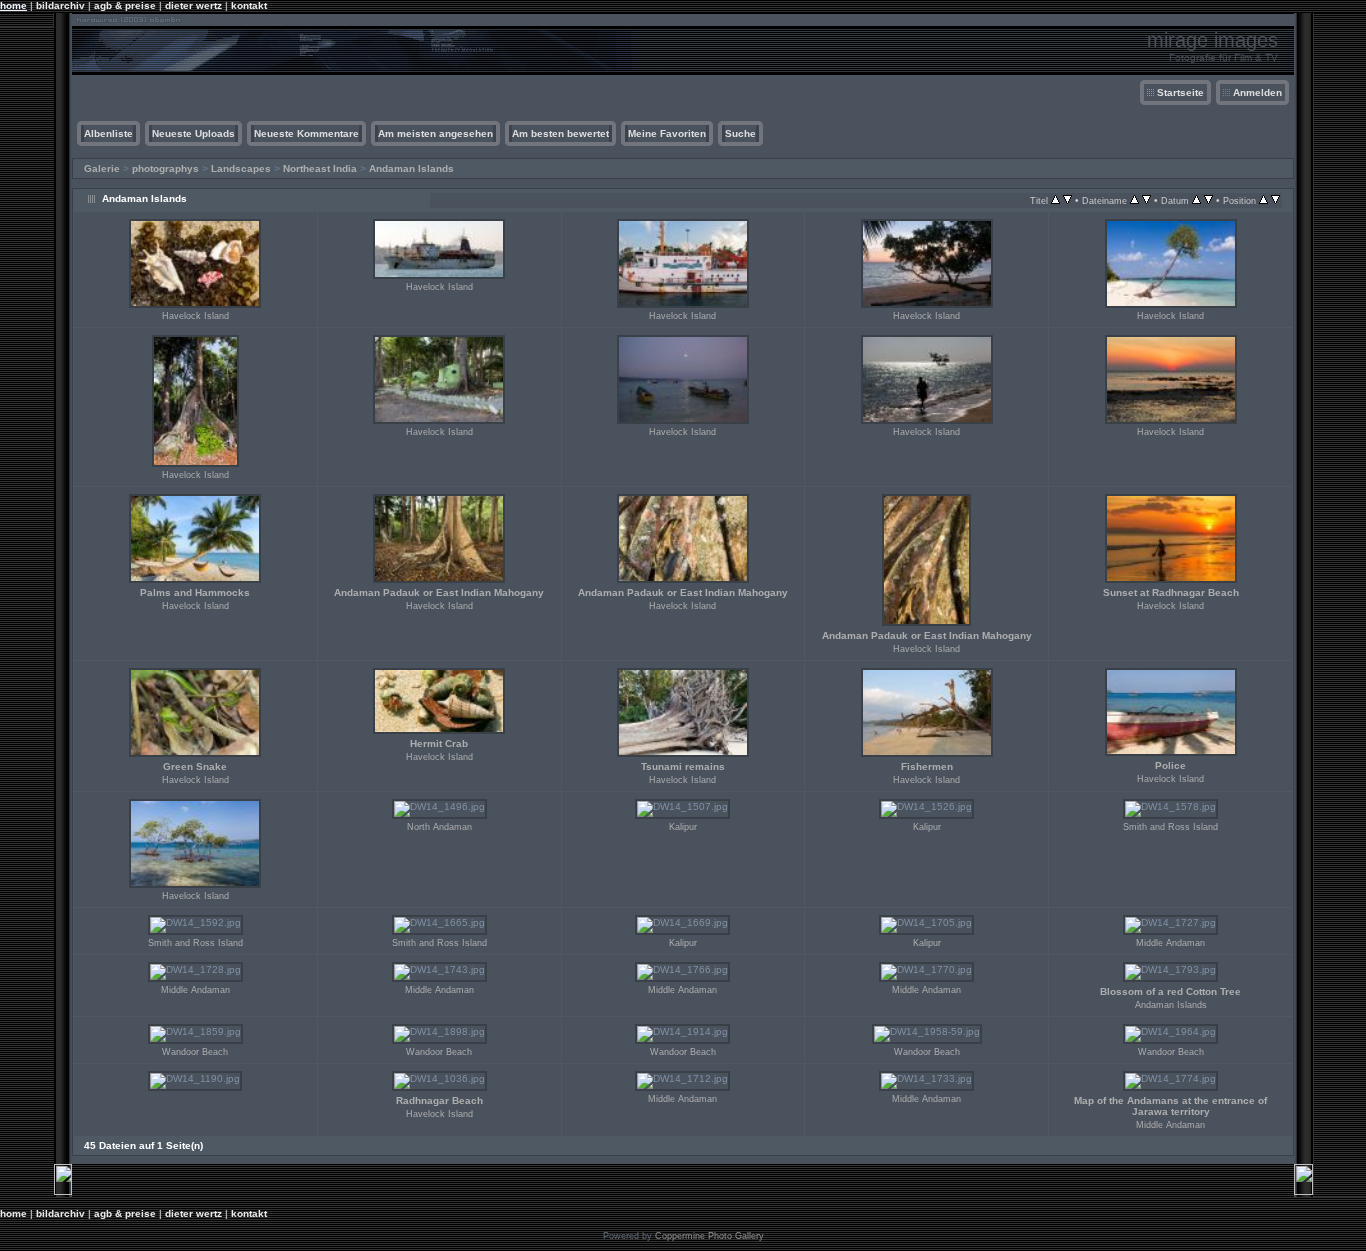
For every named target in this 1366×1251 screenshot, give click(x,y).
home (13, 5)
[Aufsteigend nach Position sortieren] (1263, 200)
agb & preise (125, 5)
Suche (740, 133)
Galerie (102, 168)
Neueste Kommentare (306, 133)
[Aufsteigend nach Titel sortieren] (1055, 200)
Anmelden (1257, 92)
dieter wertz (193, 5)
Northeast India (320, 168)
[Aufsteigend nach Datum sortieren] (1196, 200)
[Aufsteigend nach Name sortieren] (1134, 200)
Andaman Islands (411, 168)
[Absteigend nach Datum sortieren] (1208, 200)
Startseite (1180, 92)
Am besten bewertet (560, 133)
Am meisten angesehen (435, 133)
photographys (165, 168)
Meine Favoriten (667, 133)
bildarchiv (60, 5)
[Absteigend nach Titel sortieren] (1067, 200)
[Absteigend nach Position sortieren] (1275, 200)
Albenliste (108, 133)
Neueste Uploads (193, 133)
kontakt (249, 5)
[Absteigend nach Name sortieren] (1146, 200)
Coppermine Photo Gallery (709, 1236)
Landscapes (241, 168)
